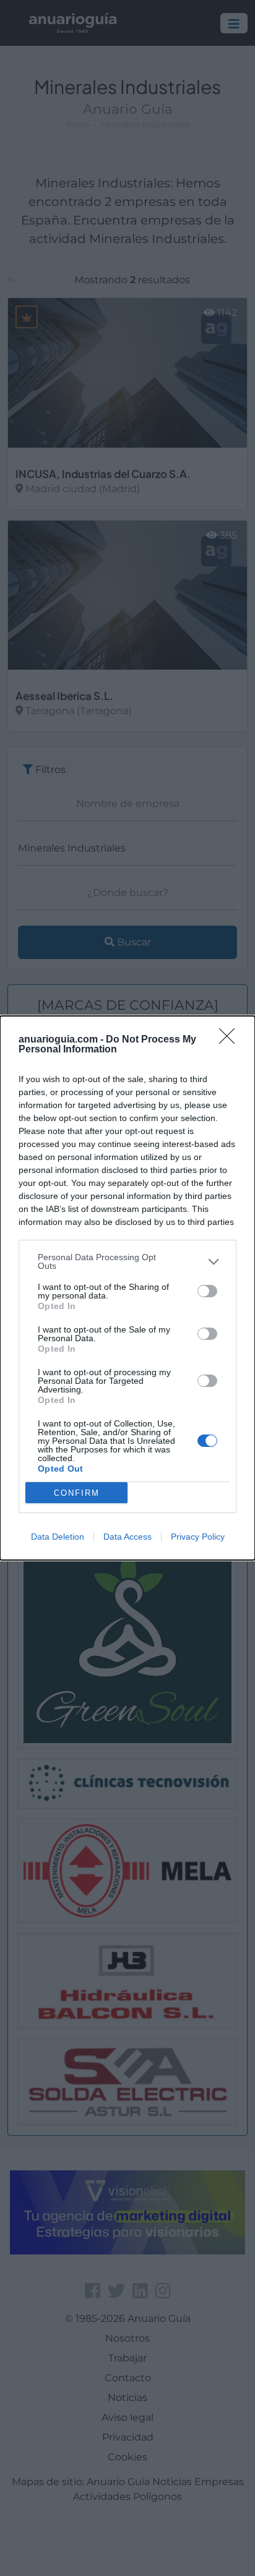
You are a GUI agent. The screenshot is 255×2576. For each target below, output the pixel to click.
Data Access (127, 1537)
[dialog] (127, 1288)
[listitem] (127, 1261)
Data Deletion (58, 1537)
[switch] (207, 1291)
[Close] (231, 1040)
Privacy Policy (198, 1537)
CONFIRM (77, 1493)
